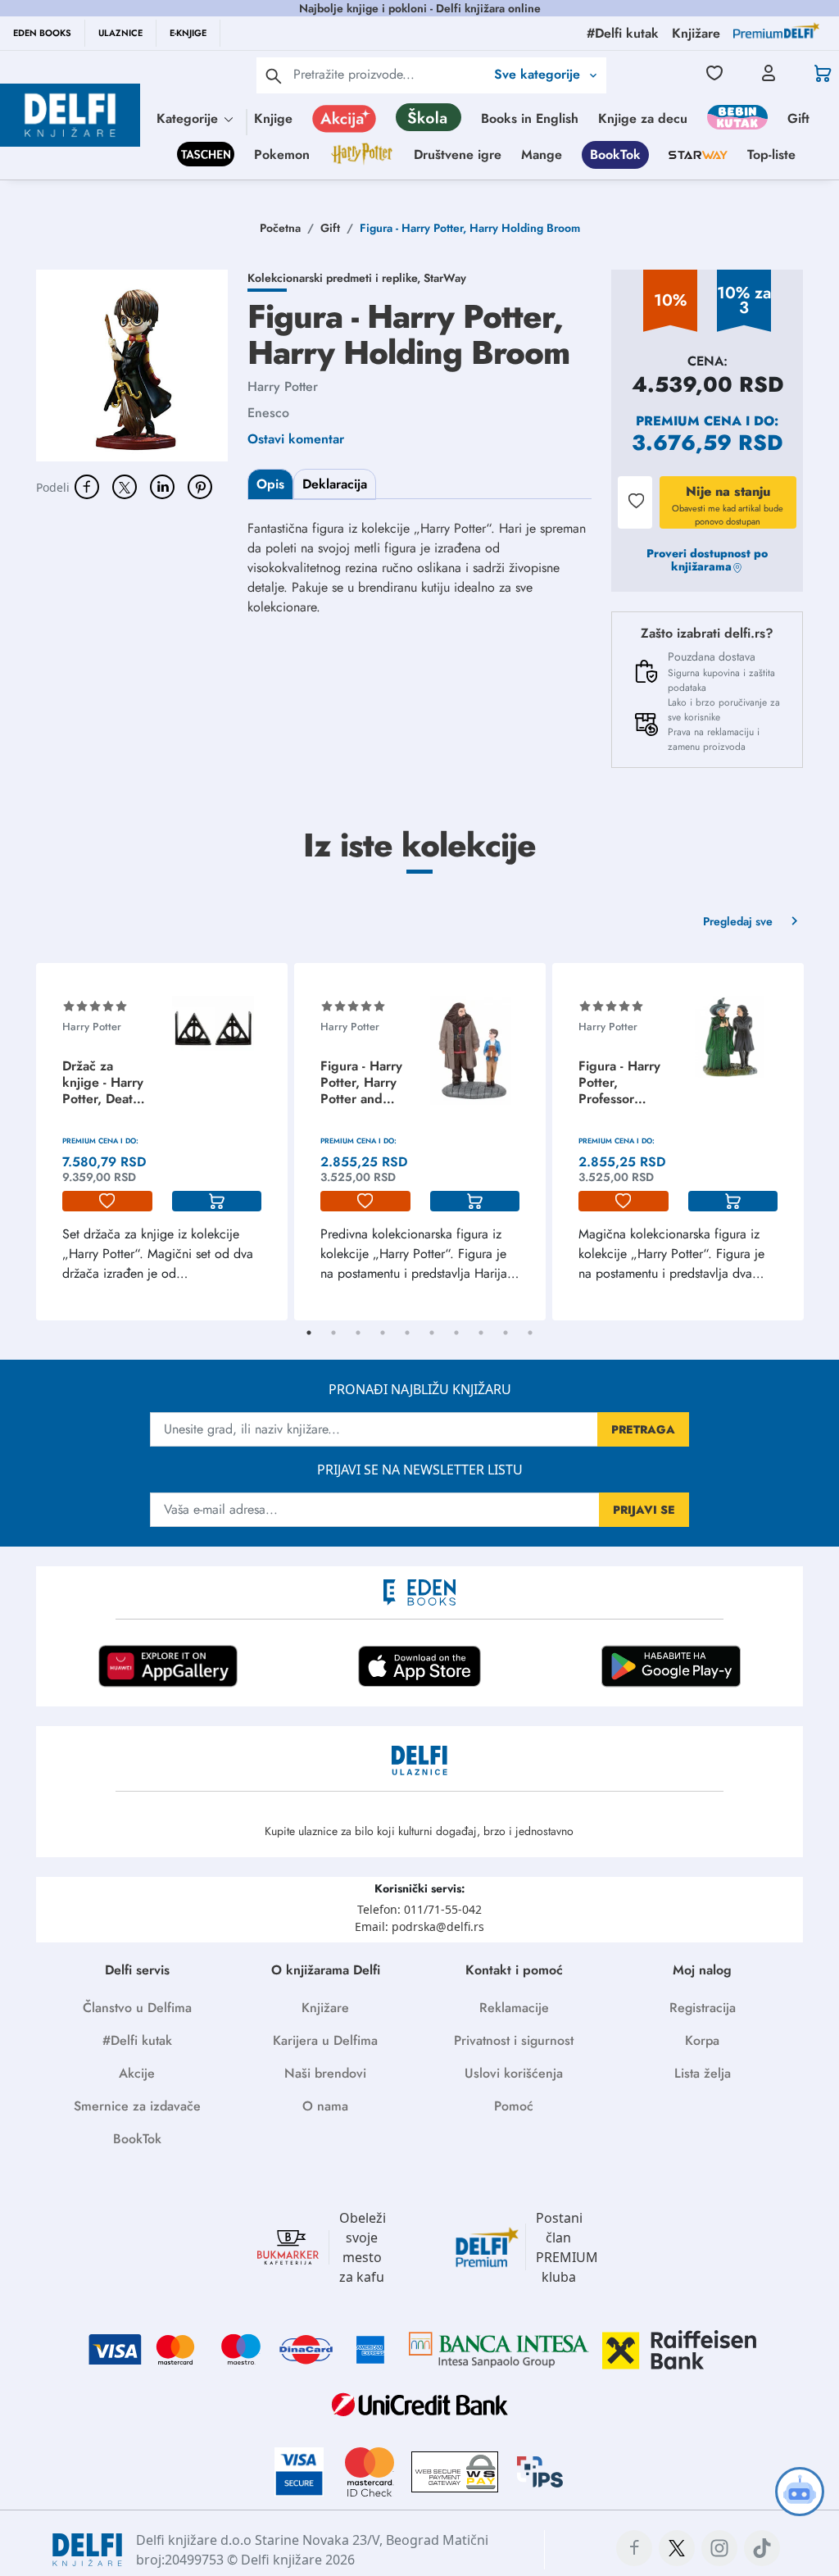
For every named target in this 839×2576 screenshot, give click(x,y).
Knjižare (325, 2008)
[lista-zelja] (107, 1202)
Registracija (703, 2008)
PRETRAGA (643, 1429)
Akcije (137, 2073)
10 (530, 1333)
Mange (542, 154)
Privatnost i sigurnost (514, 2040)
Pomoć (514, 2106)
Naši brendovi (325, 2073)
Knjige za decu (643, 118)
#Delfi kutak (137, 2040)
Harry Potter (283, 386)
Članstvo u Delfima (137, 2008)
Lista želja (703, 2073)
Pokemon (282, 154)
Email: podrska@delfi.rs (419, 1926)
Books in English (530, 118)
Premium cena (689, 421)
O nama (325, 2106)
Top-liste (771, 154)
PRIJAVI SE (644, 1510)
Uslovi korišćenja (514, 2073)
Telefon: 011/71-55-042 (419, 1909)
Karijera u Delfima (325, 2040)
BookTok (615, 154)
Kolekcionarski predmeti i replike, (336, 278)
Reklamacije (514, 2008)
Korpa (702, 2040)
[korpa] (217, 1202)
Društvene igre (458, 154)
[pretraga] (274, 75)
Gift (798, 118)
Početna (280, 228)
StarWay (445, 278)
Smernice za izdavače (137, 2106)
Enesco (268, 413)
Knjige (273, 118)
